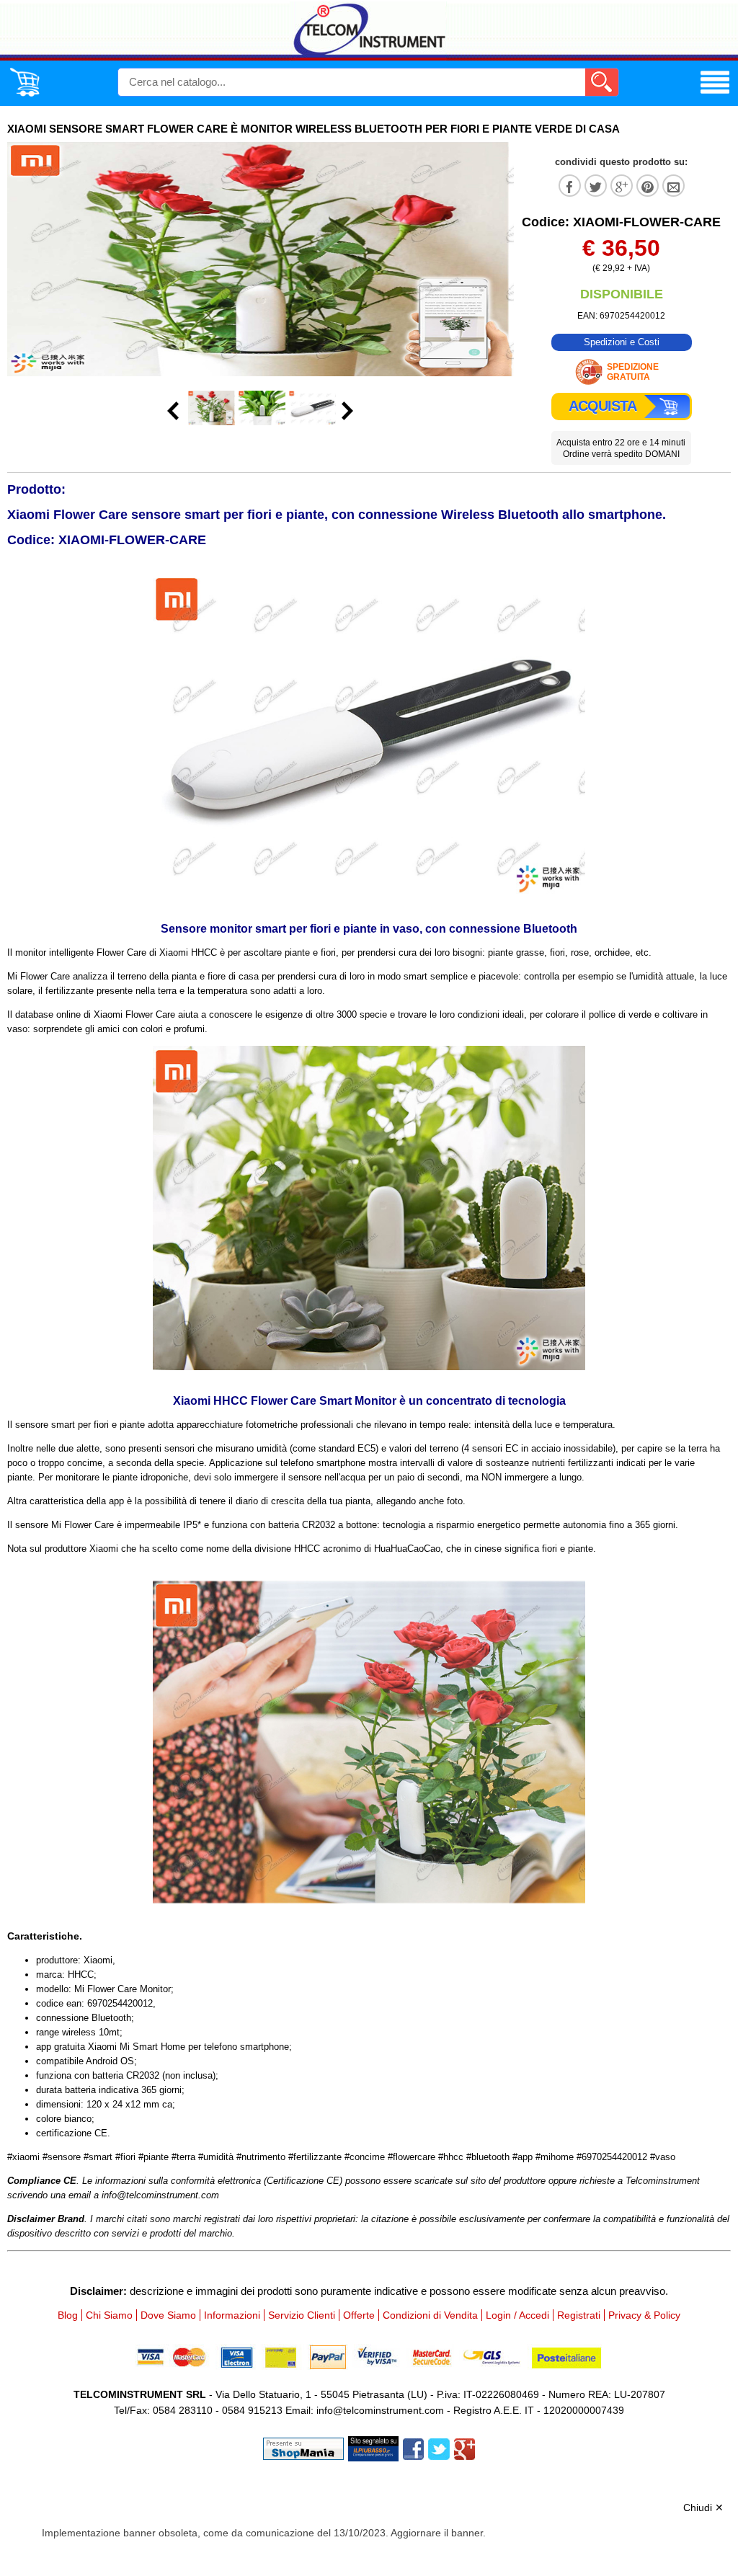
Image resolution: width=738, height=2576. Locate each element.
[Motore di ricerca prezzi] (373, 2447)
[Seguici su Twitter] (439, 2447)
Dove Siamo (168, 2315)
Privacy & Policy (644, 2315)
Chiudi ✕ (703, 2508)
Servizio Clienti (302, 2315)
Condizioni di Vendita (430, 2315)
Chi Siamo (109, 2315)
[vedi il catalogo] (715, 94)
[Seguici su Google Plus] (464, 2447)
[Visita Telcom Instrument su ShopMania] (303, 2447)
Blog (68, 2315)
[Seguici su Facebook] (413, 2447)
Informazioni (232, 2315)
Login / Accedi (517, 2315)
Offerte (359, 2315)
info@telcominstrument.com (380, 2410)
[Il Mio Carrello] (25, 94)
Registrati (579, 2315)
